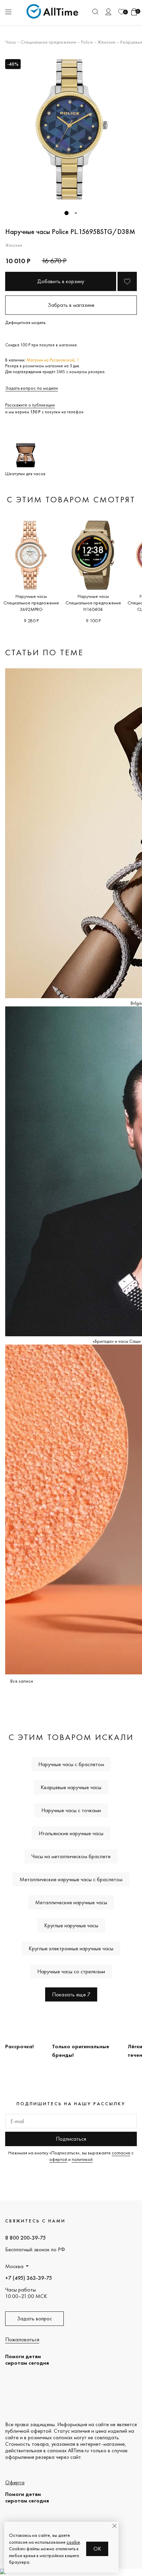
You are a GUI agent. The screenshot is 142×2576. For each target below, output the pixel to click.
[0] (121, 12)
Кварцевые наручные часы (71, 1787)
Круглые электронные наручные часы (71, 1948)
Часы (11, 42)
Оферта (15, 2482)
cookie (73, 2542)
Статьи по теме (44, 652)
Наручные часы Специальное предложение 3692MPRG (31, 603)
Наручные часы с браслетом (71, 1764)
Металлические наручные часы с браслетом (71, 1879)
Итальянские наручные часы (71, 1833)
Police (87, 42)
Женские (106, 42)
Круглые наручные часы (71, 1925)
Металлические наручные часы (71, 1902)
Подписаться (71, 2139)
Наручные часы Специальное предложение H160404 (93, 603)
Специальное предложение (48, 42)
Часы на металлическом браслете (71, 1856)
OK (97, 2549)
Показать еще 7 (71, 1994)
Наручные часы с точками (71, 1810)
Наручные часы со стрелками (71, 1971)
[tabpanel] (71, 130)
